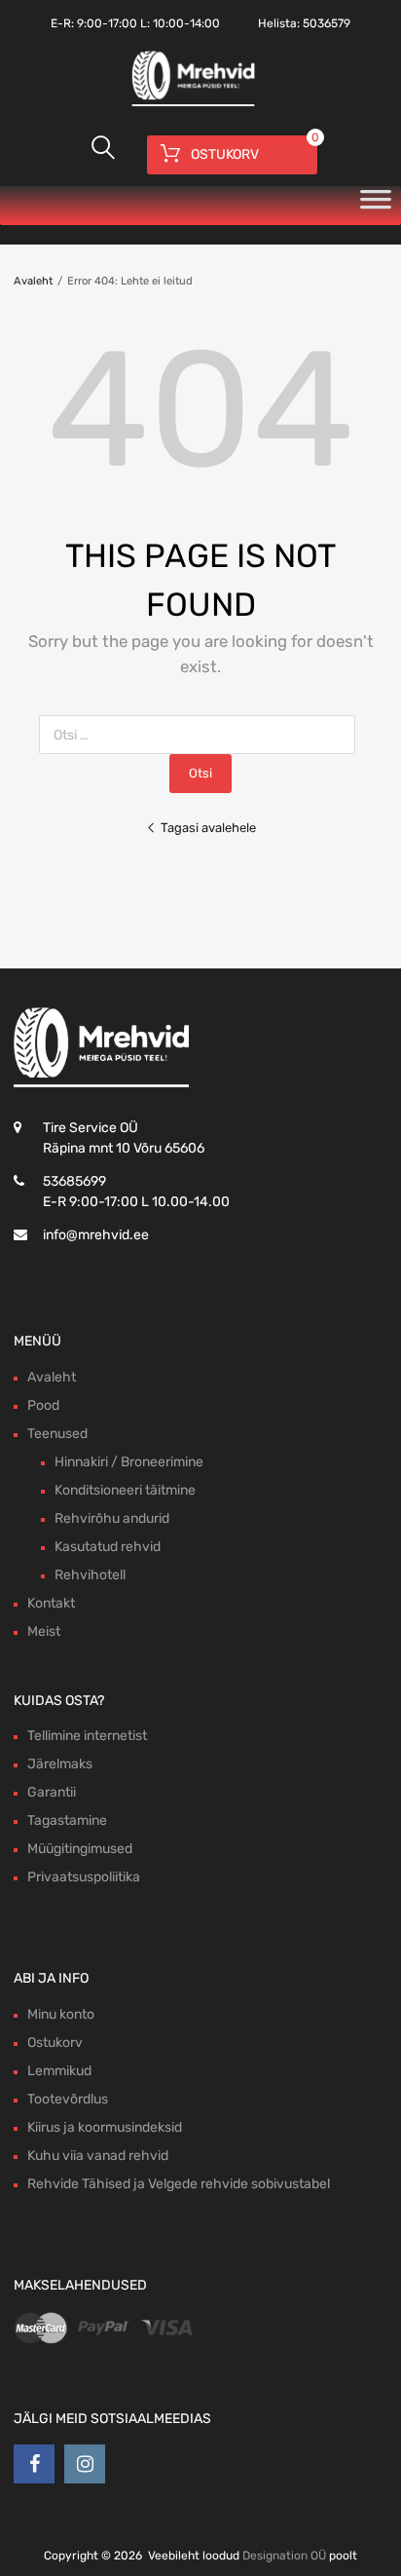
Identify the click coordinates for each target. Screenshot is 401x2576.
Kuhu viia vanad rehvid (98, 2156)
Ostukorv (55, 2043)
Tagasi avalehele (208, 828)
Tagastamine (67, 1820)
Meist (44, 1631)
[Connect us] (34, 2464)
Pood (43, 1405)
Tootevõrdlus (68, 2099)
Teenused (57, 1434)
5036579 (327, 23)
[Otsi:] (201, 735)
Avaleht (33, 281)
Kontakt (51, 1603)
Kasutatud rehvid (108, 1547)
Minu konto (61, 2014)
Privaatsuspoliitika (84, 1877)
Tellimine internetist (87, 1736)
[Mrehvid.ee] (191, 104)
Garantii (52, 1792)
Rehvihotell (90, 1575)
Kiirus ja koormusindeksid (105, 2127)
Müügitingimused (80, 1849)
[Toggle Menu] (376, 206)
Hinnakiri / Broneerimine (129, 1462)
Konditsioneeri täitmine (125, 1490)
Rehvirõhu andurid (112, 1518)
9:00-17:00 (107, 23)
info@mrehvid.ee (96, 1235)
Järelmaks (60, 1764)
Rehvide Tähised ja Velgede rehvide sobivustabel (179, 2184)
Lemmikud (59, 2071)
